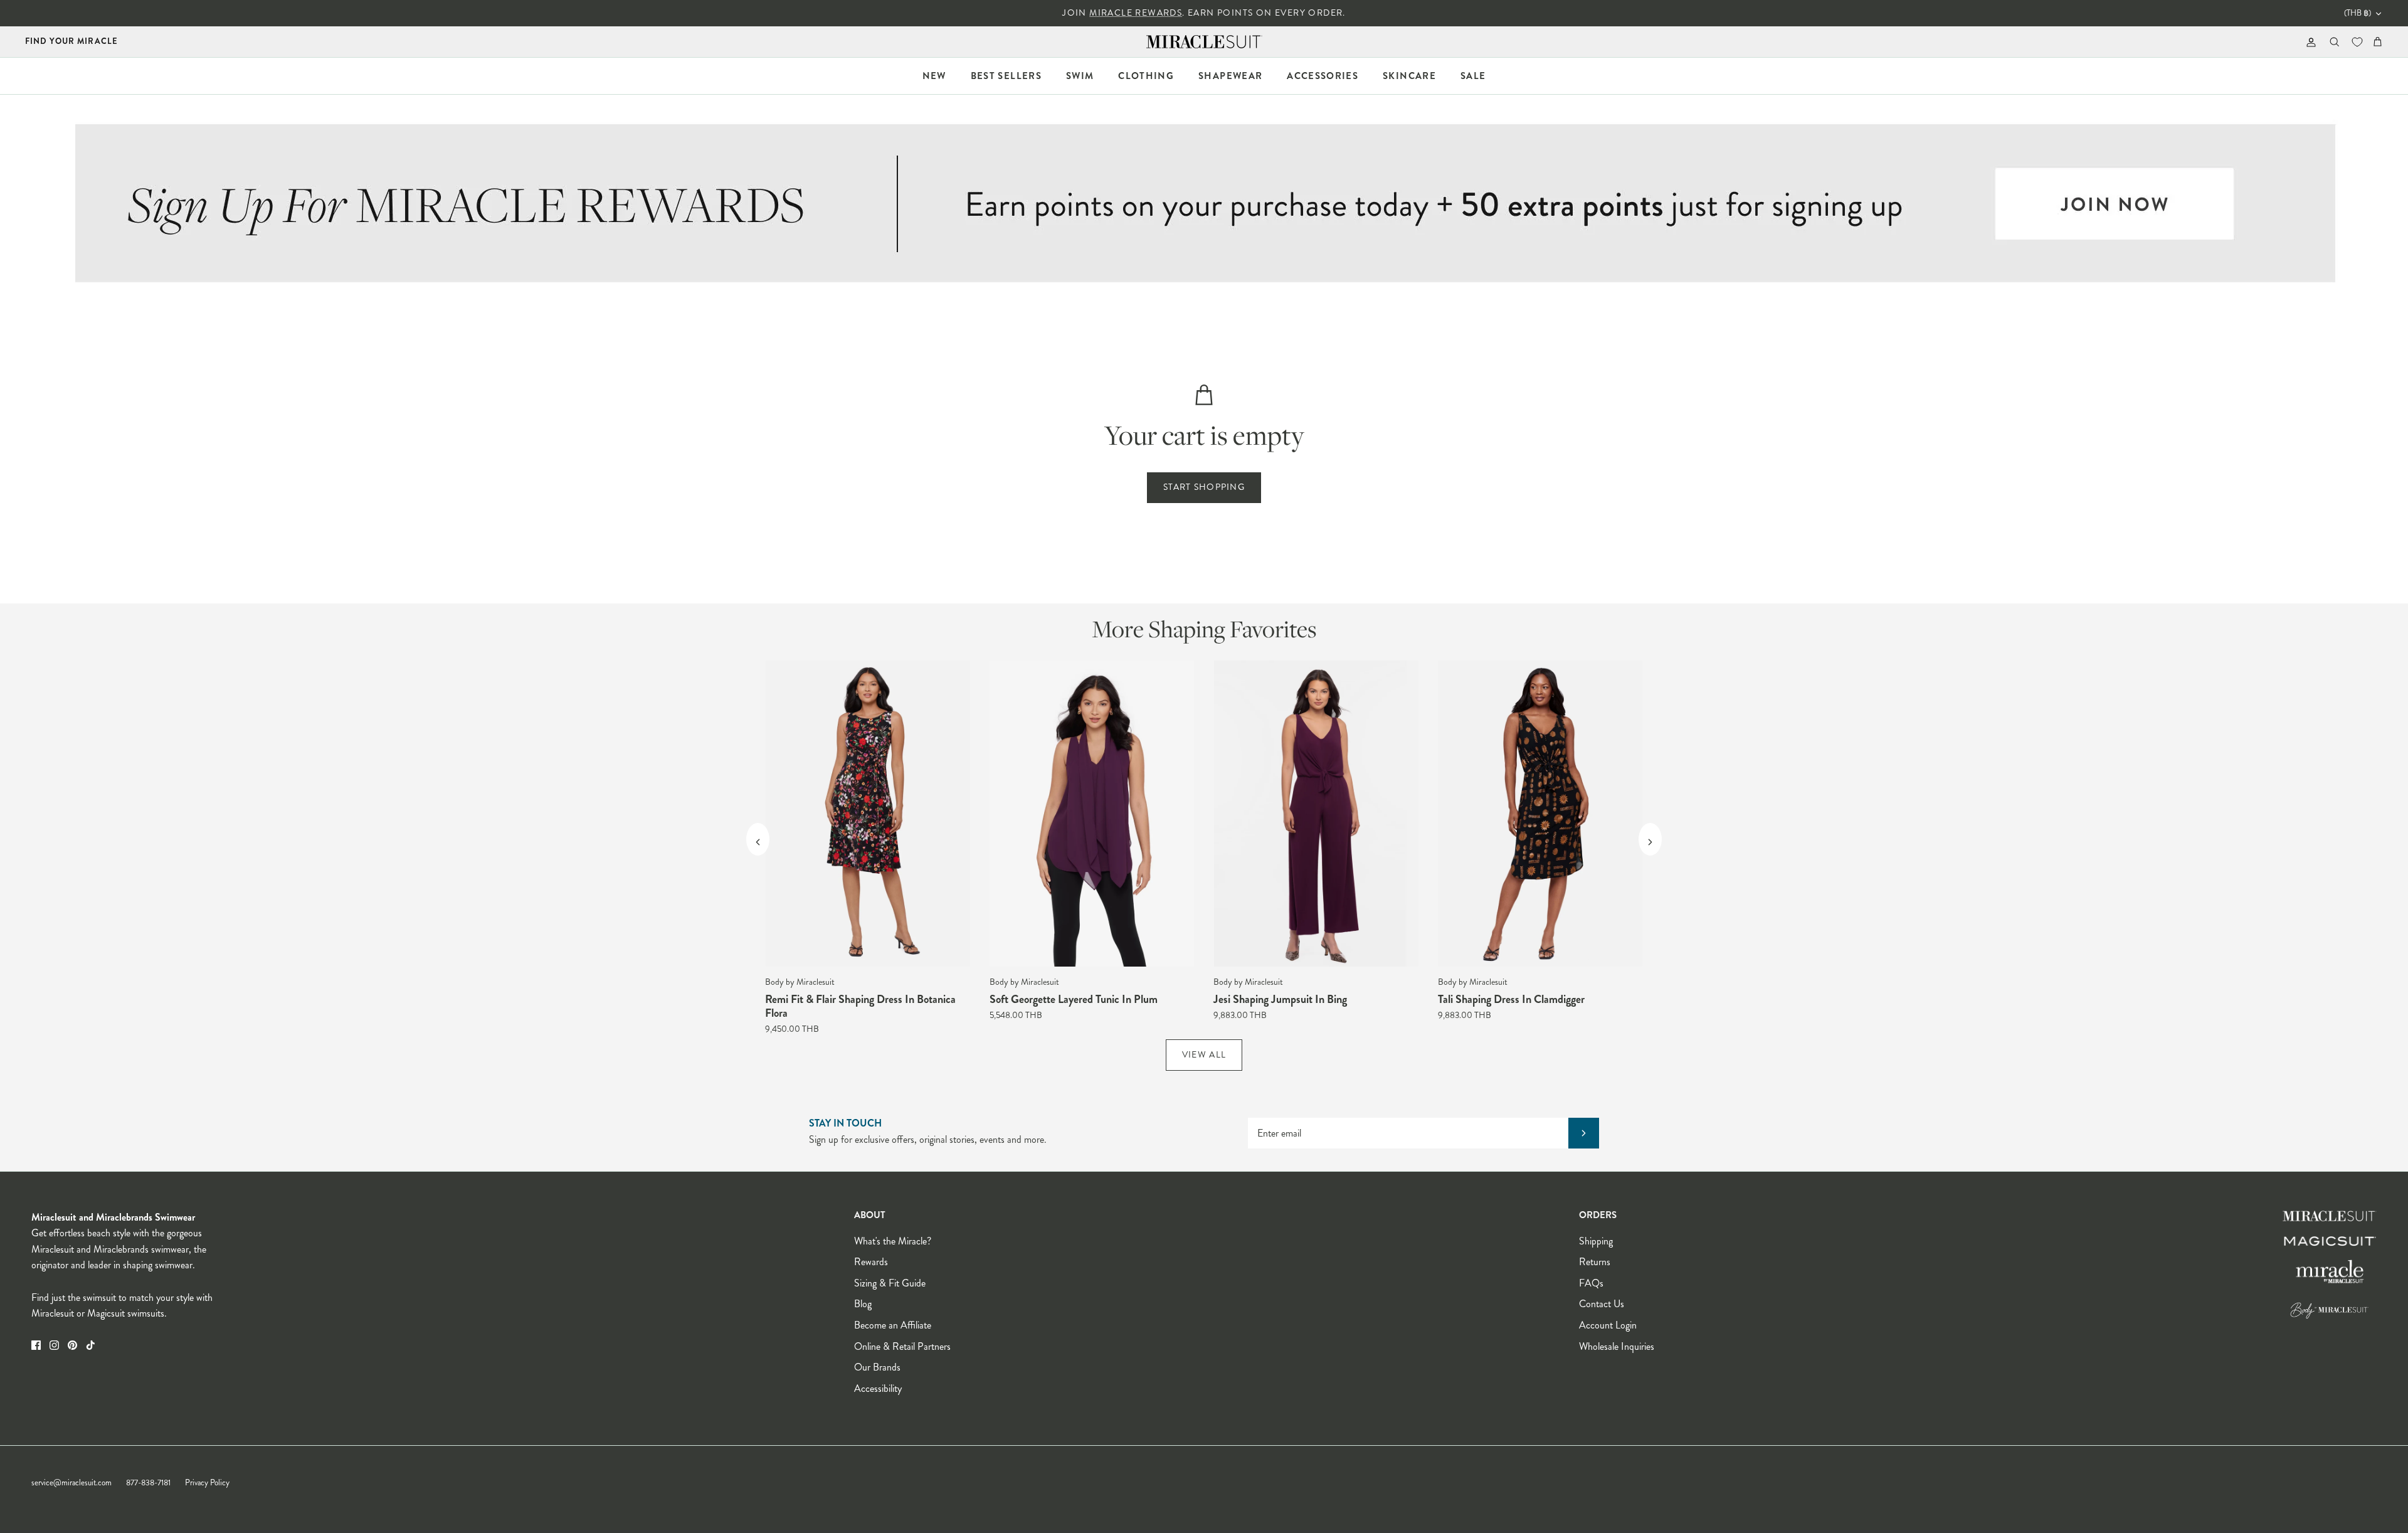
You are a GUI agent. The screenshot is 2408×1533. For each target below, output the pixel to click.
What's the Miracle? (893, 1241)
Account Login (1608, 1325)
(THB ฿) (2358, 13)
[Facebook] (36, 1345)
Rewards (871, 1262)
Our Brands (877, 1367)
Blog (863, 1304)
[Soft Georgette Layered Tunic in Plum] (1092, 814)
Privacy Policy (207, 1483)
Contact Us (1602, 1304)
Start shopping (1204, 487)
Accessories (1323, 76)
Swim (1080, 76)
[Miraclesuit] (1204, 42)
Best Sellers (1006, 76)
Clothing (1146, 76)
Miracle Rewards (1136, 13)
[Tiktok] (91, 1345)
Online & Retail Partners (902, 1346)
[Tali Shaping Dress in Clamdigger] (1541, 814)
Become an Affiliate (893, 1325)
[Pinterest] (72, 1345)
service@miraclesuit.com (71, 1483)
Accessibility (878, 1388)
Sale (1473, 76)
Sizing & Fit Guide (890, 1283)
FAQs (1591, 1283)
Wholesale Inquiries (1617, 1346)
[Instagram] (54, 1345)
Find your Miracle (71, 41)
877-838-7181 (148, 1483)
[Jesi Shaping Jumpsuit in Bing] (1316, 814)
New (934, 76)
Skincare (1409, 76)
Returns (1595, 1262)
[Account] (2309, 42)
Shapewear (1230, 76)
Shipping (1596, 1241)
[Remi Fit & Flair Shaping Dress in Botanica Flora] (868, 814)
